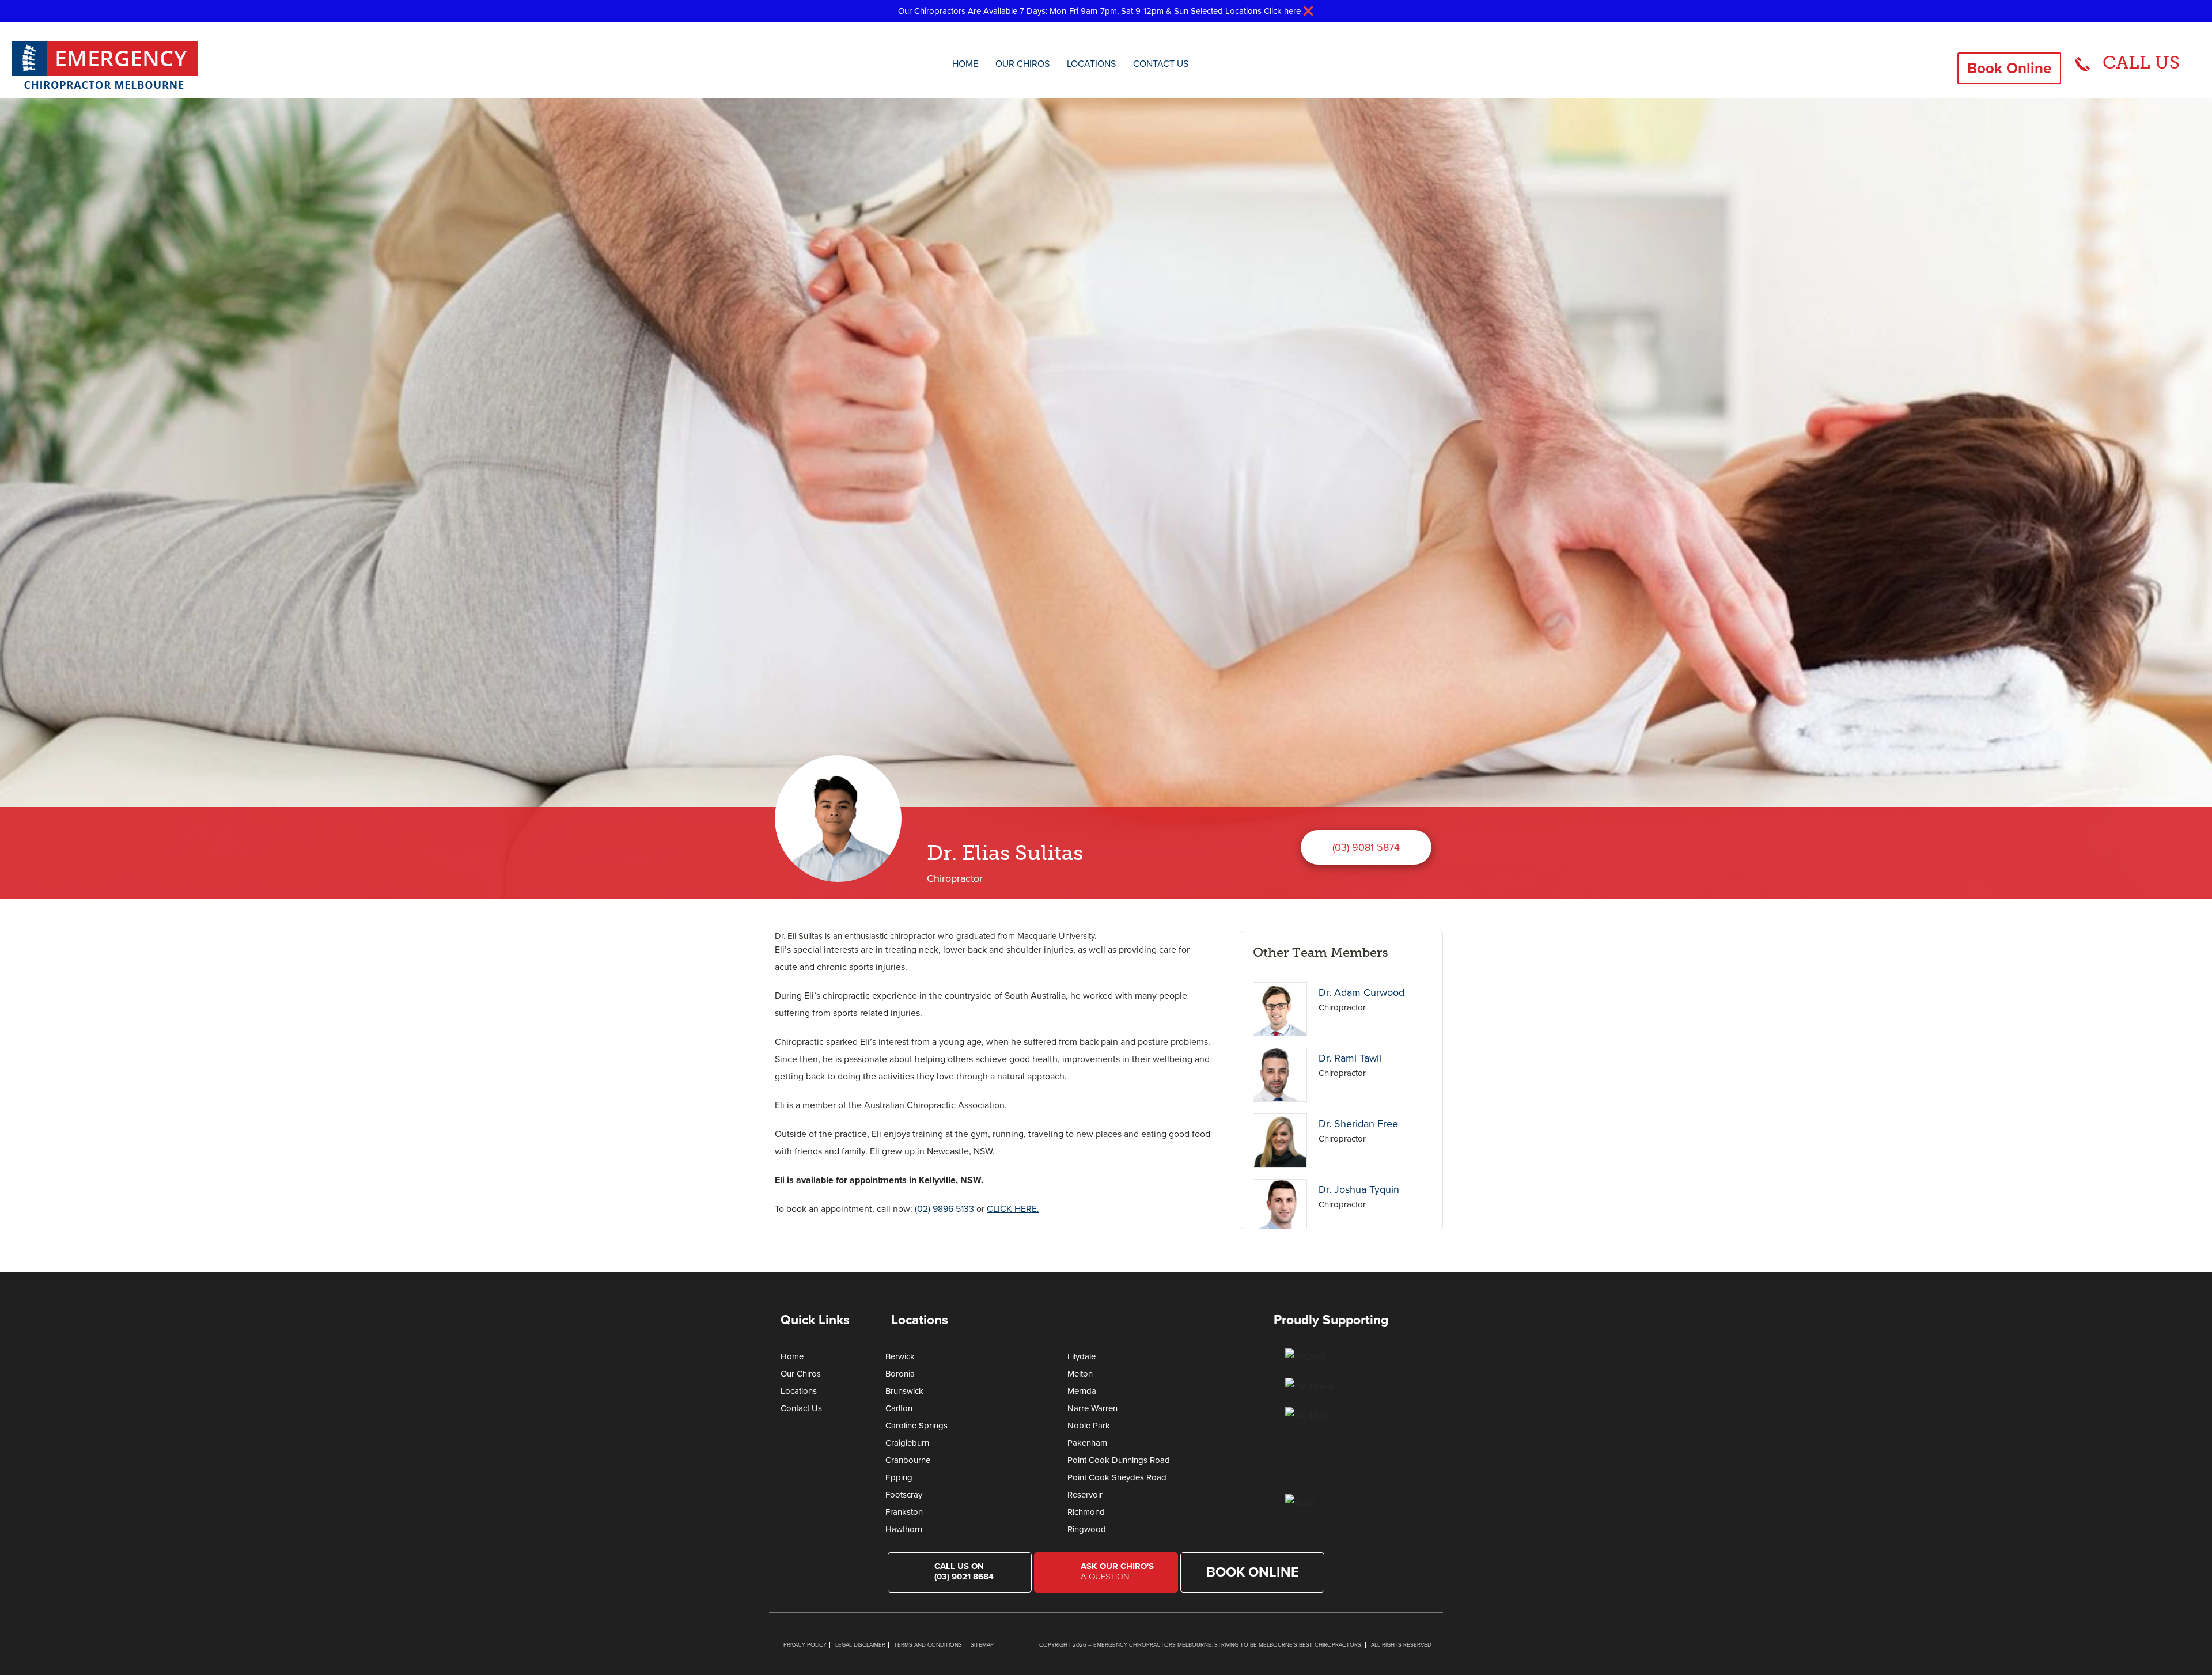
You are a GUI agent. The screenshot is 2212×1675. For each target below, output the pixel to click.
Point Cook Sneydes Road (1117, 1477)
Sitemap (982, 1645)
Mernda (1082, 1391)
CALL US (2141, 62)
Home (965, 64)
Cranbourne (908, 1460)
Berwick (900, 1356)
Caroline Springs (916, 1426)
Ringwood (1087, 1529)
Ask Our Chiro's (1117, 1571)
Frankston (904, 1512)
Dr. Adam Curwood (1361, 992)
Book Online (2009, 68)
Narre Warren (1092, 1408)
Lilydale (1082, 1356)
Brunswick (904, 1391)
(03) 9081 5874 (1366, 847)
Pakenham (1087, 1443)
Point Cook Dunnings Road (1119, 1460)
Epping (899, 1477)
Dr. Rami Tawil (1350, 1058)
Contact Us (1161, 64)
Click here (1282, 11)
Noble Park (1089, 1426)
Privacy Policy (805, 1645)
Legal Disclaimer (860, 1645)
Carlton (899, 1408)
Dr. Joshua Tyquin (1359, 1189)
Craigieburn (907, 1443)
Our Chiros (1022, 64)
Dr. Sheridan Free (1358, 1124)
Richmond (1086, 1512)
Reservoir (1085, 1495)
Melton (1080, 1374)
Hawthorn (904, 1529)
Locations (1091, 64)
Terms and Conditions (928, 1645)
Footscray (904, 1495)
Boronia (900, 1374)
